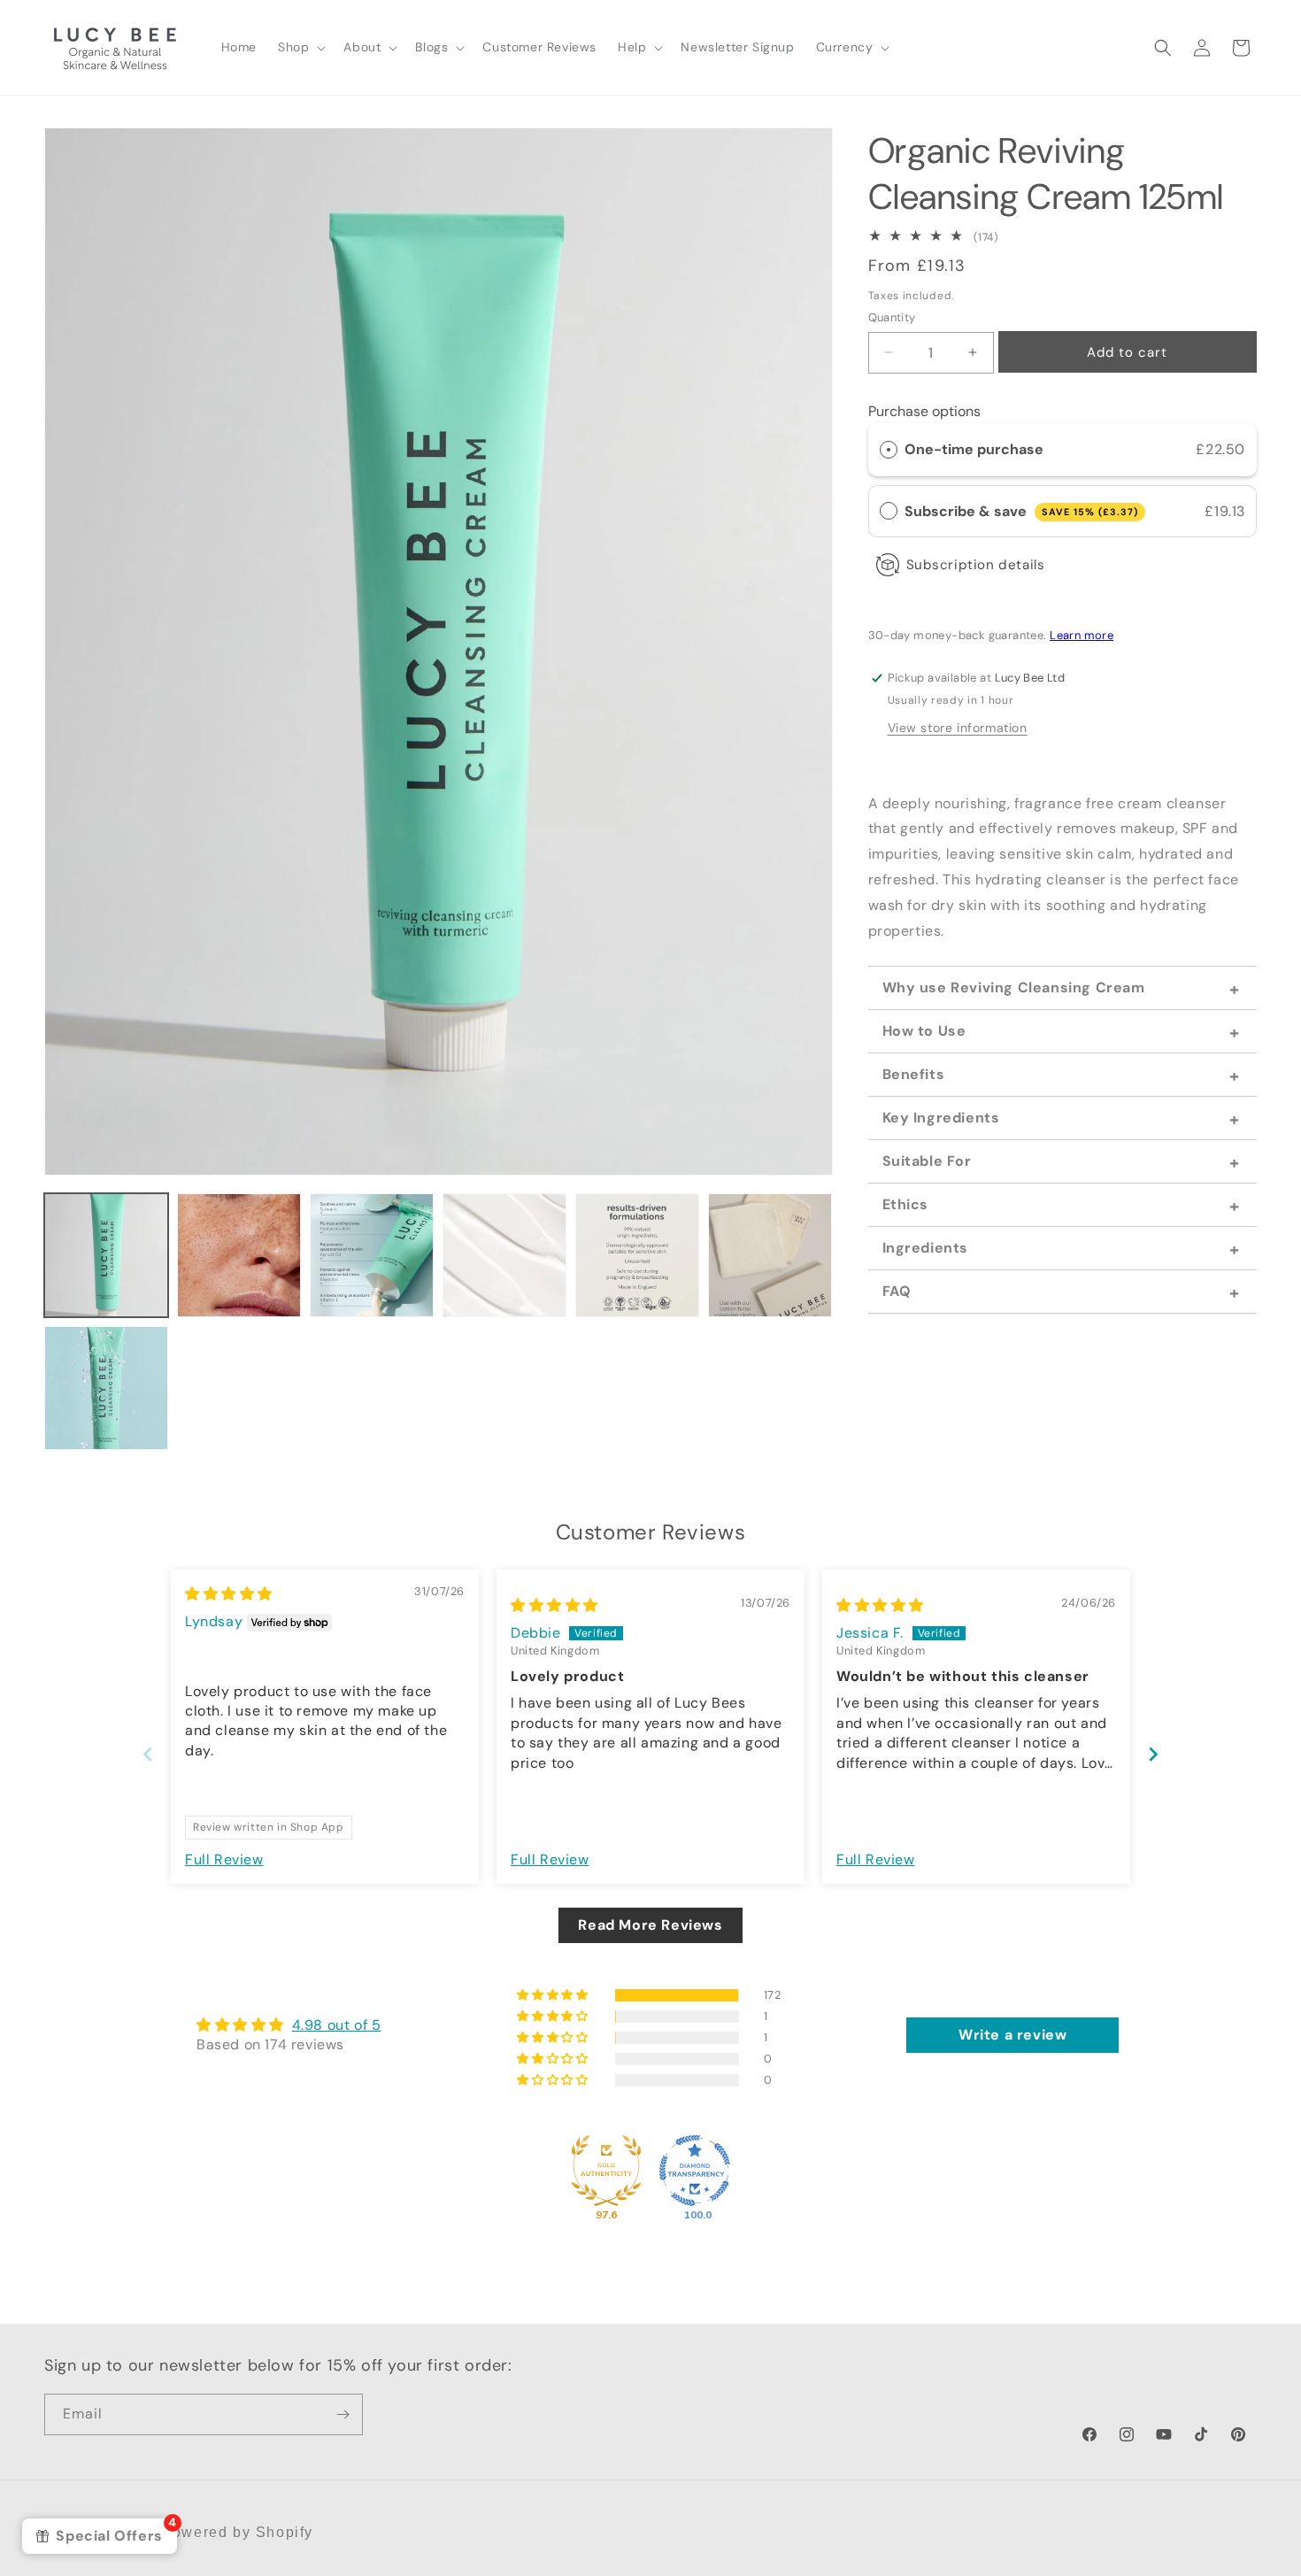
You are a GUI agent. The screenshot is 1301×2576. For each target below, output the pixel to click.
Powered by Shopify (237, 2532)
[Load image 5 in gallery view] (637, 1255)
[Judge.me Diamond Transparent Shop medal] (695, 2171)
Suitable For (927, 1161)
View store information (958, 728)
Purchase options (924, 411)
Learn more (1082, 635)
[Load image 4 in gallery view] (504, 1255)
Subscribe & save (1021, 511)
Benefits (914, 1074)
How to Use (924, 1031)
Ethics (906, 1204)
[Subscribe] (343, 2414)
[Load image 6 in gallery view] (770, 1255)
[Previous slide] (148, 1754)
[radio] (889, 450)
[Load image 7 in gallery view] (106, 1388)
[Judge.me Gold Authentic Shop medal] (606, 2171)
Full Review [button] (224, 1859)
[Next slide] (1153, 1754)
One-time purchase (974, 449)
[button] (300, 47)
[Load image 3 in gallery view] (372, 1255)
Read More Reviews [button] (650, 1925)
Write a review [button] (1012, 2035)
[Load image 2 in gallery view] (239, 1255)
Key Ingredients (941, 1118)
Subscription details (976, 565)
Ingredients (926, 1248)
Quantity (892, 317)
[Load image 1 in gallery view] (106, 1255)
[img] (229, 1594)
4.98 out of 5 (337, 2025)
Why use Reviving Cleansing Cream (1014, 987)
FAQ (897, 1291)
